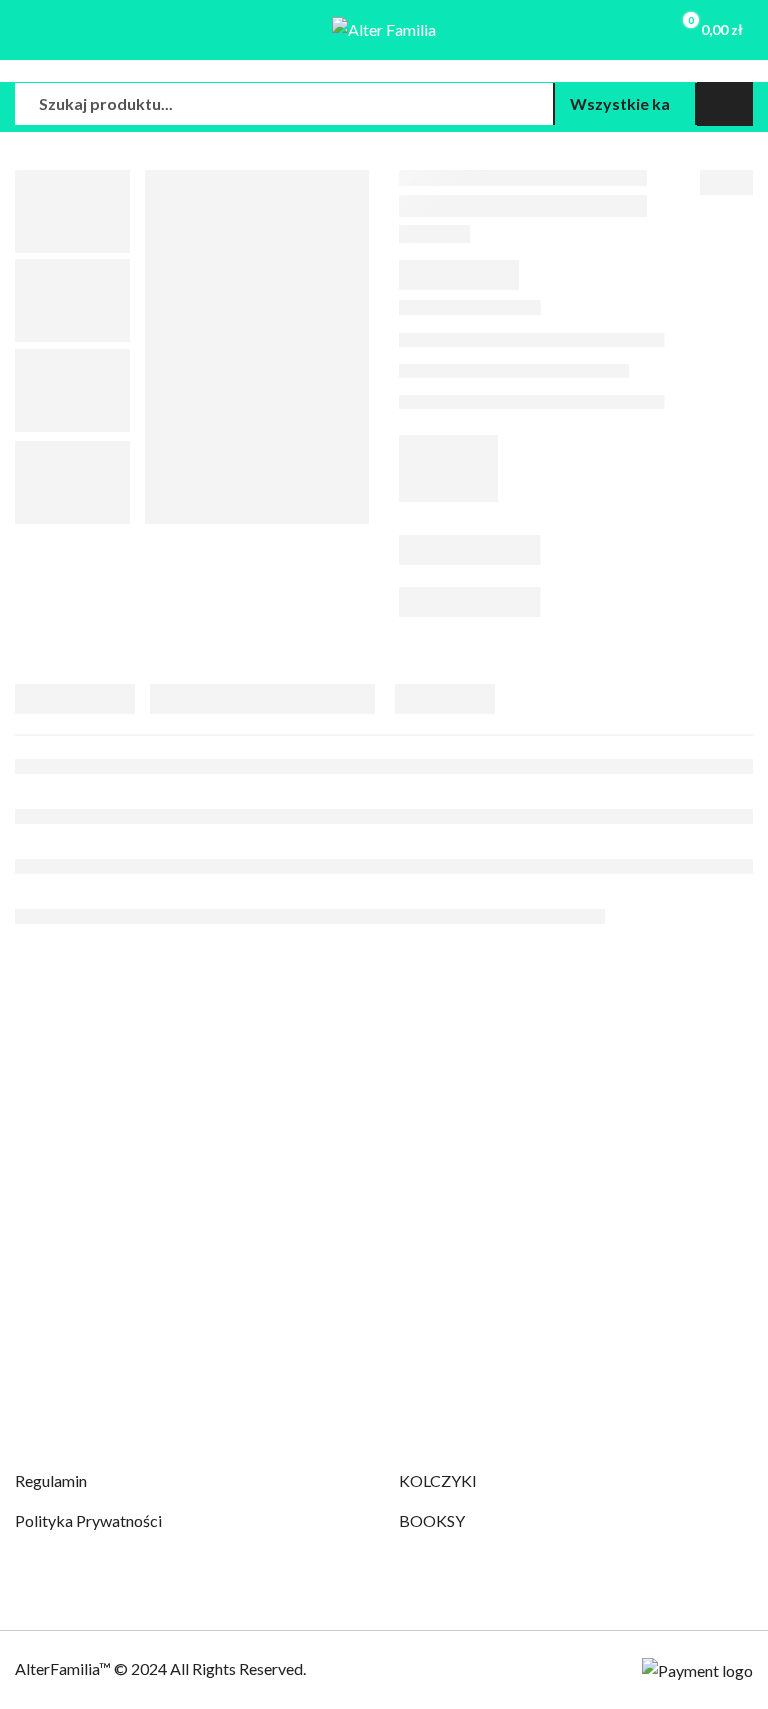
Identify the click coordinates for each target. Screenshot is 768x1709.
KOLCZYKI (438, 1480)
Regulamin (51, 1480)
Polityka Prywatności (88, 1520)
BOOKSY (432, 1520)
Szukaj (725, 104)
